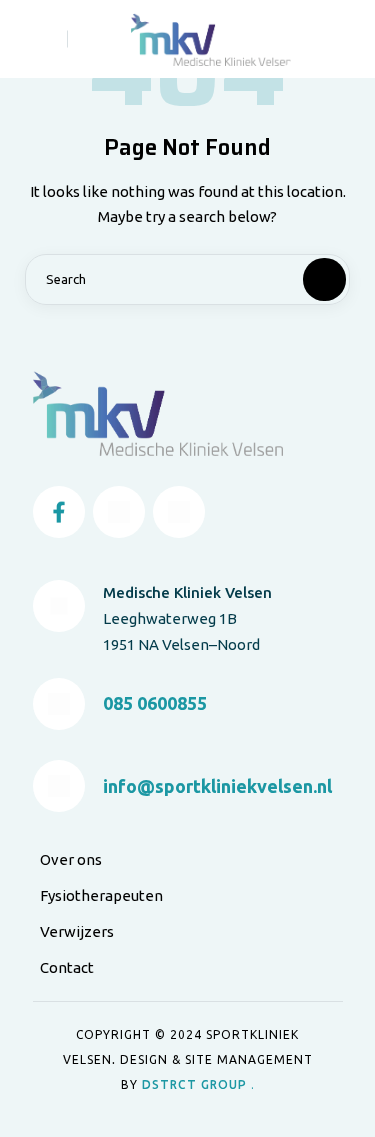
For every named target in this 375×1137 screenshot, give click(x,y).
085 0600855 (155, 703)
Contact (67, 967)
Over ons (71, 859)
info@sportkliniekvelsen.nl (217, 786)
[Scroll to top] (345, 1084)
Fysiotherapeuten (101, 895)
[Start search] (308, 279)
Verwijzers (77, 931)
